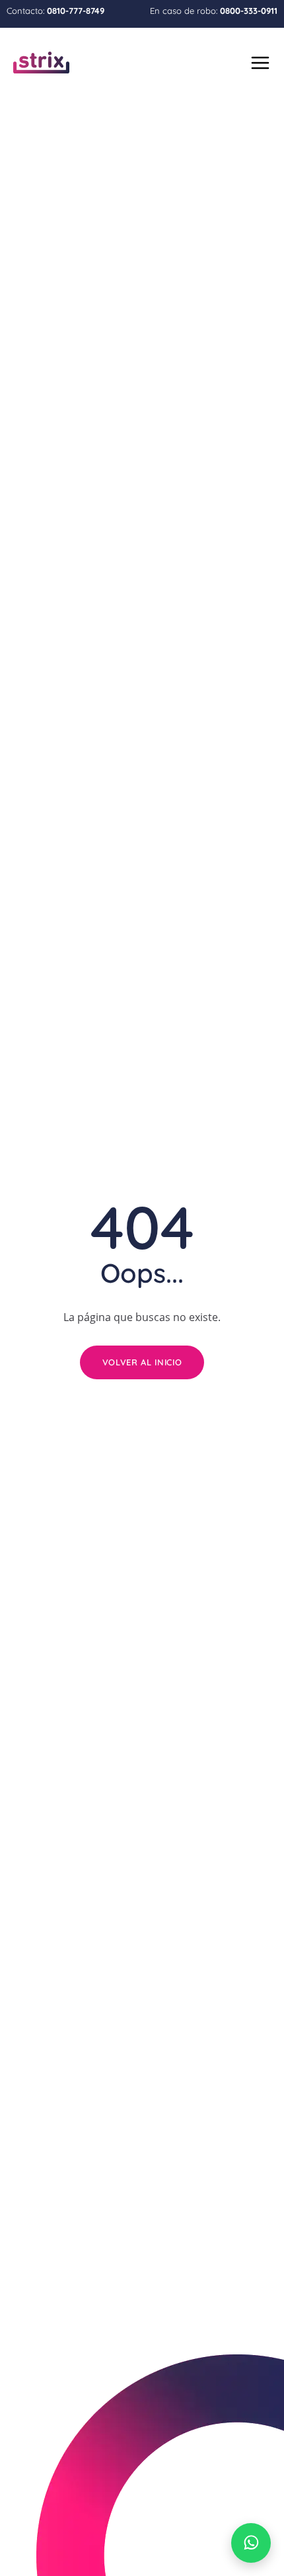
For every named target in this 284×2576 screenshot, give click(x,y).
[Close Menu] (259, 60)
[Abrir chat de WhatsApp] (251, 2543)
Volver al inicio (142, 1362)
